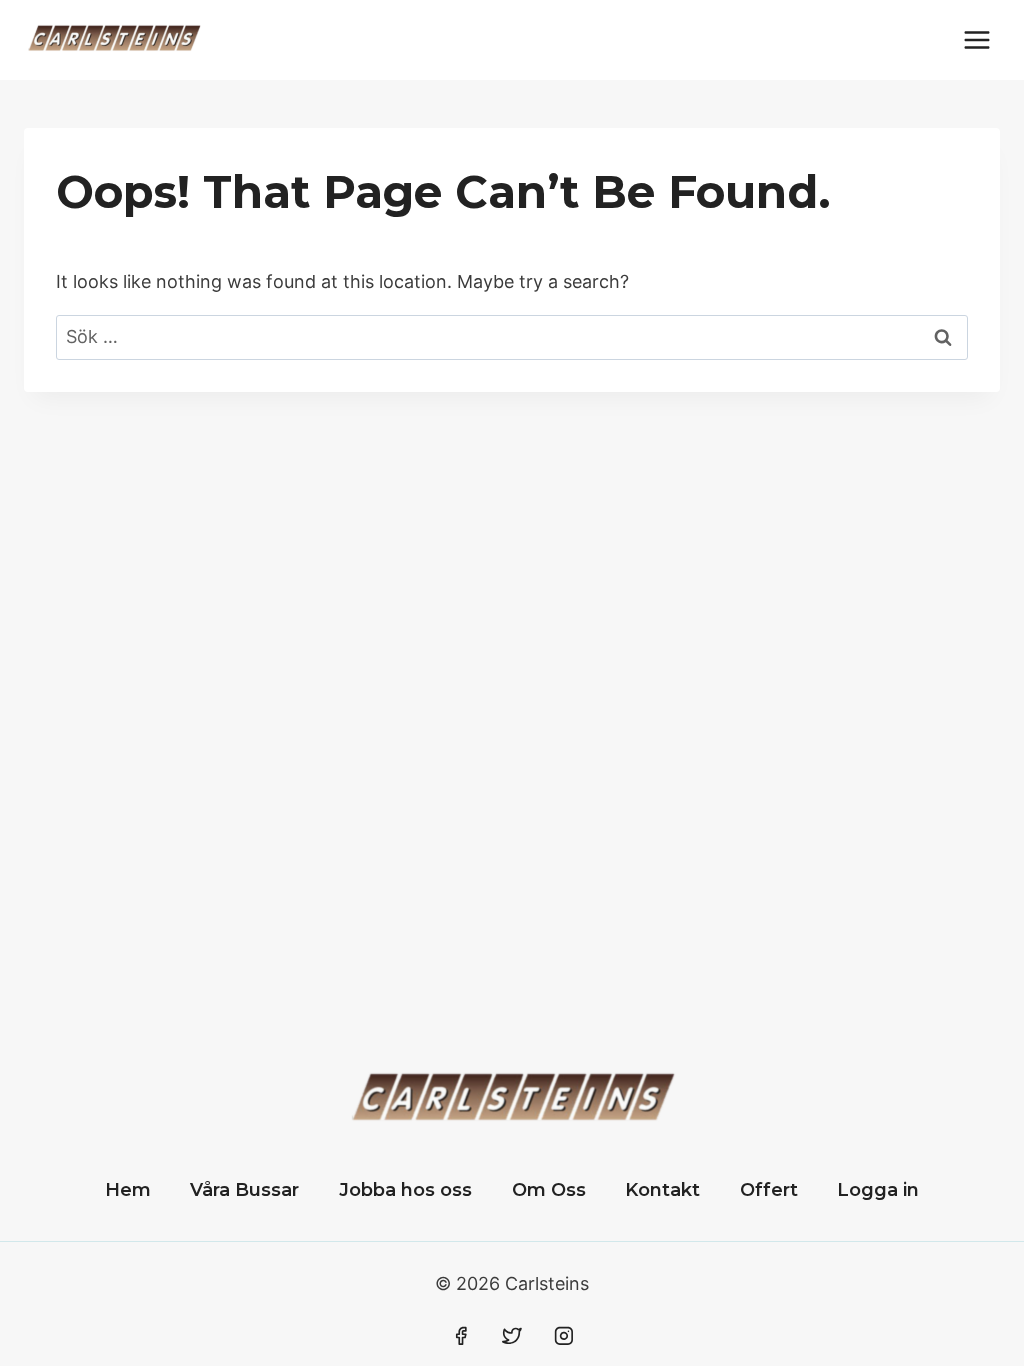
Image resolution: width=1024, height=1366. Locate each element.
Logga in (878, 1190)
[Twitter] (512, 1336)
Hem (128, 1190)
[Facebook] (461, 1336)
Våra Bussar (244, 1190)
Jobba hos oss (405, 1190)
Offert (769, 1190)
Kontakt (662, 1190)
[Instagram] (564, 1336)
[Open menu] (976, 39)
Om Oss (549, 1190)
